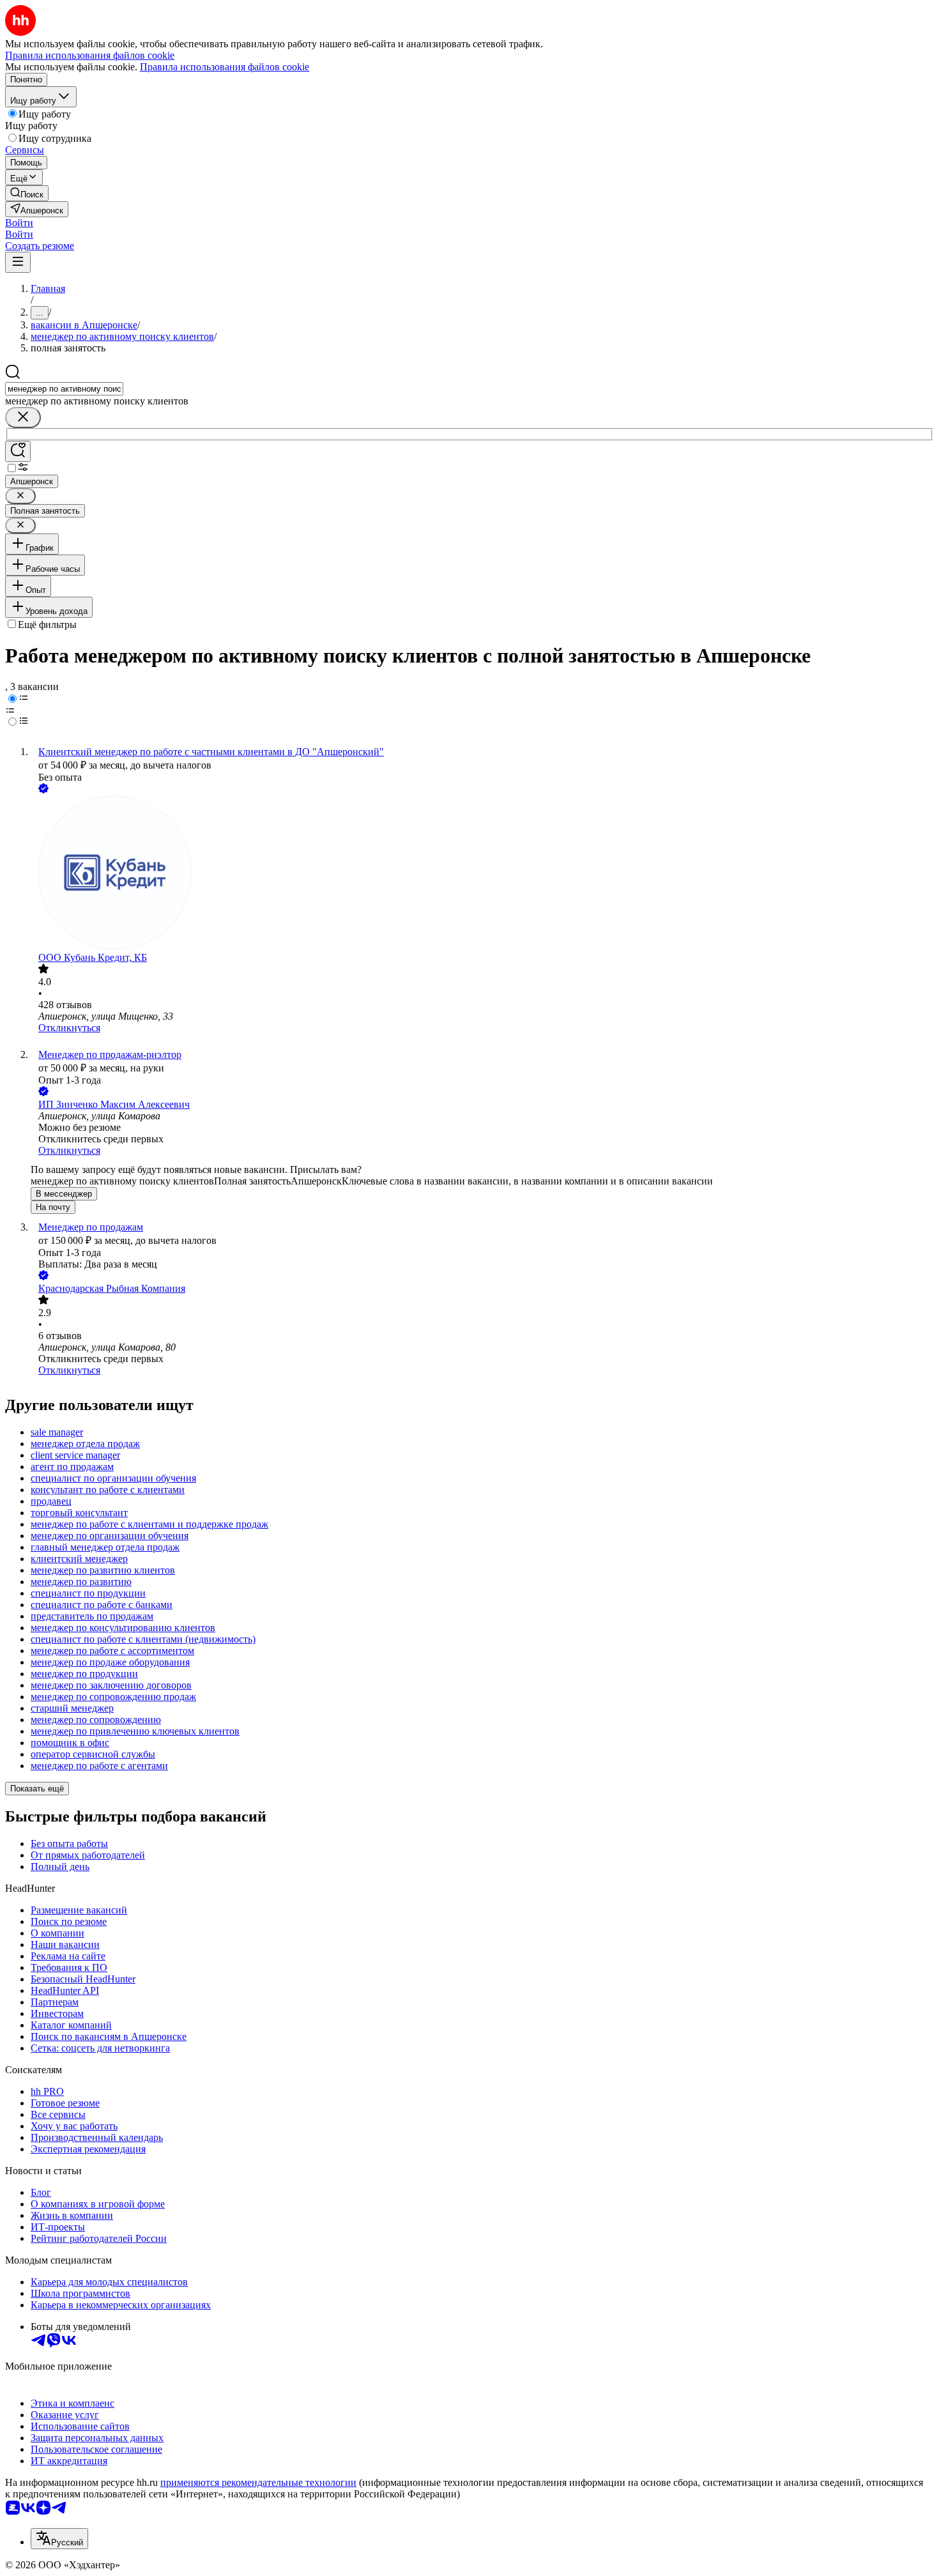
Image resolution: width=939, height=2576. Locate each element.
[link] (27, 193)
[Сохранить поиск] (18, 451)
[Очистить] (23, 418)
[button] (19, 223)
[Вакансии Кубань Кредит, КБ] (482, 874)
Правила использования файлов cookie (225, 67)
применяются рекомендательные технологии (258, 2482)
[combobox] (64, 389)
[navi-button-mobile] (18, 262)
